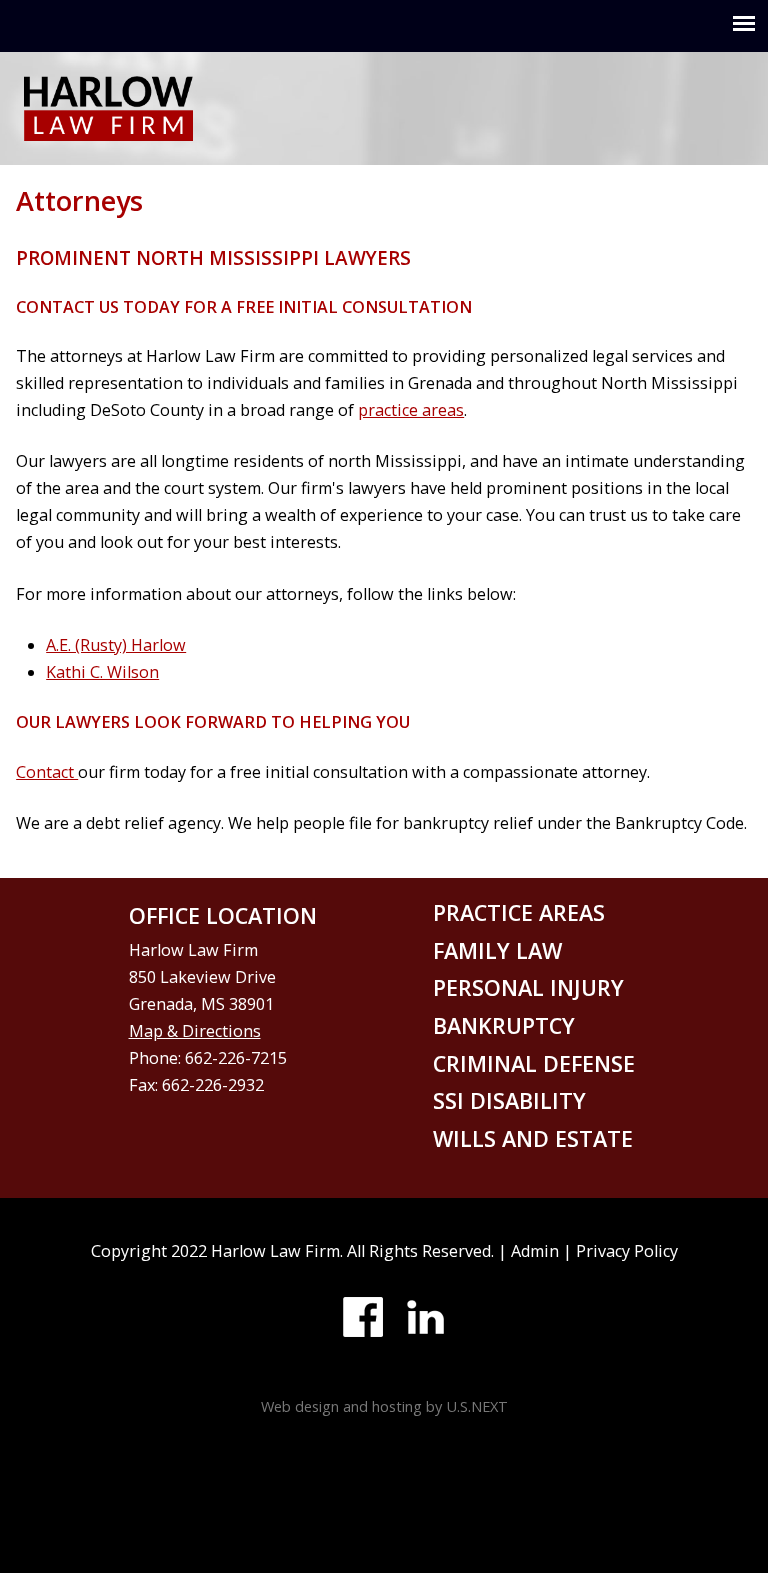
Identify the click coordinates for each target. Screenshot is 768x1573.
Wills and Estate (533, 1138)
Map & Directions (195, 1031)
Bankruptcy (504, 1025)
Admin (535, 1251)
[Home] (109, 126)
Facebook (363, 1317)
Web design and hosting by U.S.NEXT (384, 1406)
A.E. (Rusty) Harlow (116, 645)
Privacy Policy (627, 1251)
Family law (497, 950)
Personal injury (528, 987)
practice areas (411, 410)
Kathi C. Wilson (102, 672)
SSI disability (509, 1100)
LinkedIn (425, 1317)
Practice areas (519, 912)
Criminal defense (534, 1063)
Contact (47, 772)
